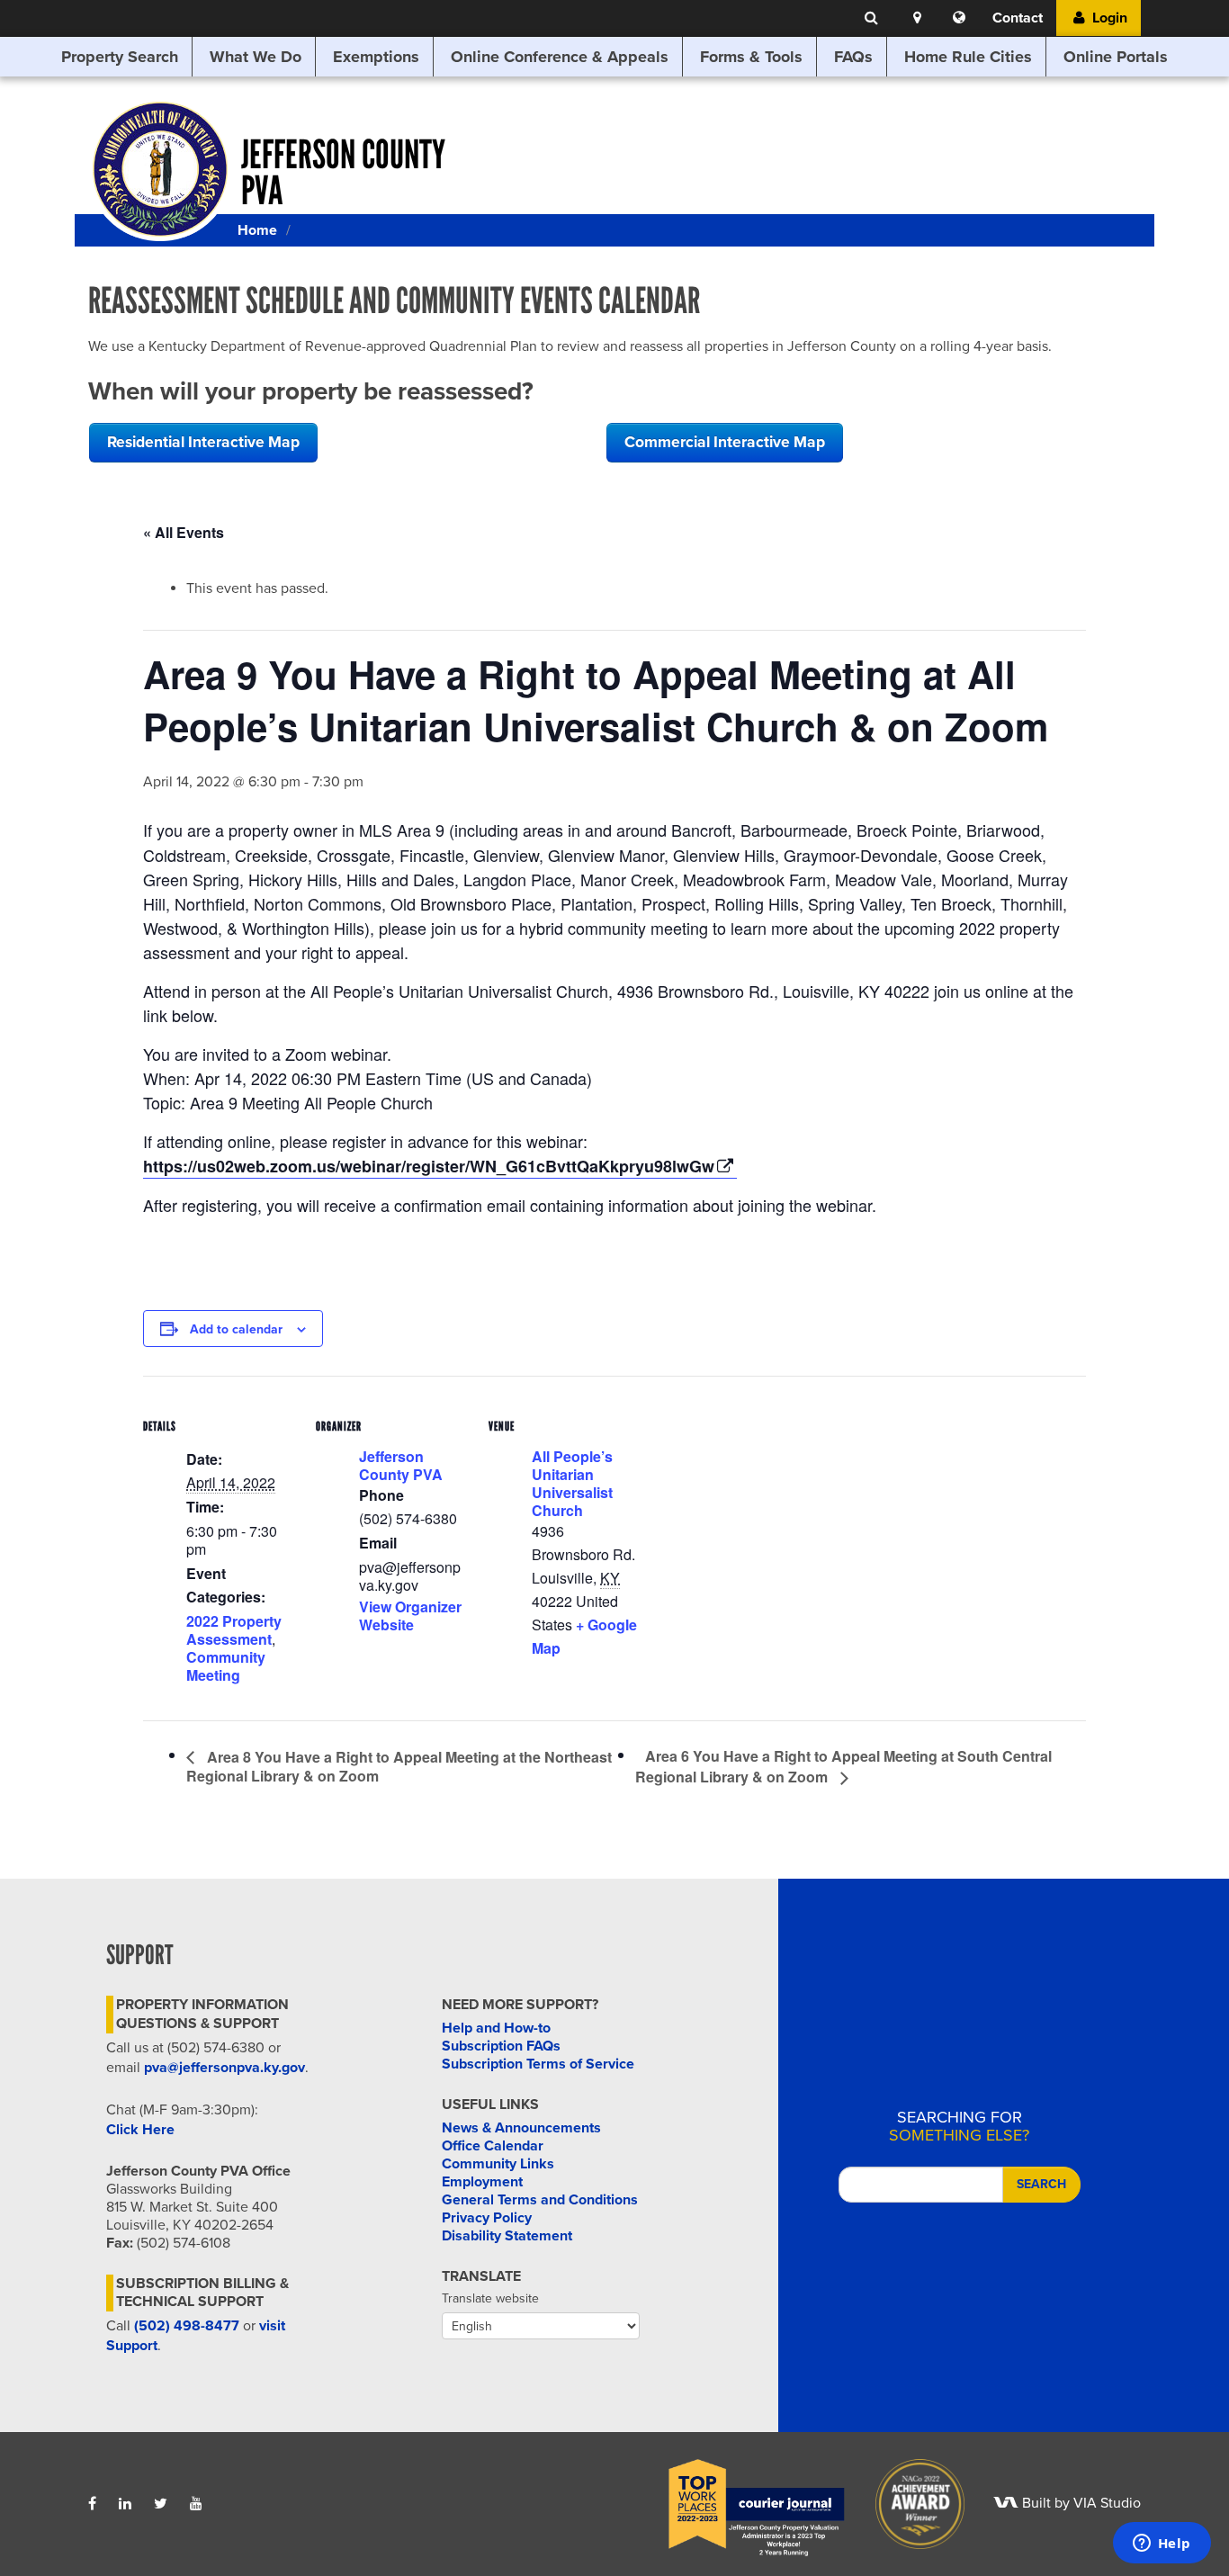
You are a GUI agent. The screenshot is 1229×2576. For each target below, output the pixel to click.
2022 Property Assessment (234, 1630)
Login (1108, 18)
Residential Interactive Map (203, 442)
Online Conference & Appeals (560, 57)
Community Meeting (226, 1666)
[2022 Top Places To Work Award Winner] (744, 2503)
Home (257, 230)
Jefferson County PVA (401, 1465)
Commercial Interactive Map (725, 442)
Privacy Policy (487, 2218)
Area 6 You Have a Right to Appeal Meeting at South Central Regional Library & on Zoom (843, 1766)
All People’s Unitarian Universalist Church (572, 1483)
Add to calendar (236, 1329)
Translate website (490, 2298)
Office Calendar (493, 2146)
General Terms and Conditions (540, 2200)
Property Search (120, 57)
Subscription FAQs (501, 2046)
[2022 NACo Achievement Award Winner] (908, 2503)
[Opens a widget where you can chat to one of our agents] (1162, 2545)
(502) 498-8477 (187, 2326)
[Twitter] (161, 2504)
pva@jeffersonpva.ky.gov (224, 2068)
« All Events (184, 532)
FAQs (853, 57)
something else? (959, 2126)
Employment (482, 2182)
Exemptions (376, 57)
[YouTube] (196, 2504)
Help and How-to (496, 2028)
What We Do (256, 57)
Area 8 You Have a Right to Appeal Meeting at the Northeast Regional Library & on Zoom (399, 1767)
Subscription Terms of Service (538, 2064)
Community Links (498, 2164)
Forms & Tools (751, 57)
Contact (1018, 18)
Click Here (140, 2130)
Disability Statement (507, 2236)
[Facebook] (92, 2504)
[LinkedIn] (125, 2504)
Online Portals (1116, 57)
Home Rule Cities (968, 57)
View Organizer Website (410, 1616)
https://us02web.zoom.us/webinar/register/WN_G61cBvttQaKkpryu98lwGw (429, 1166)
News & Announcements (521, 2128)
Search (1041, 2184)
